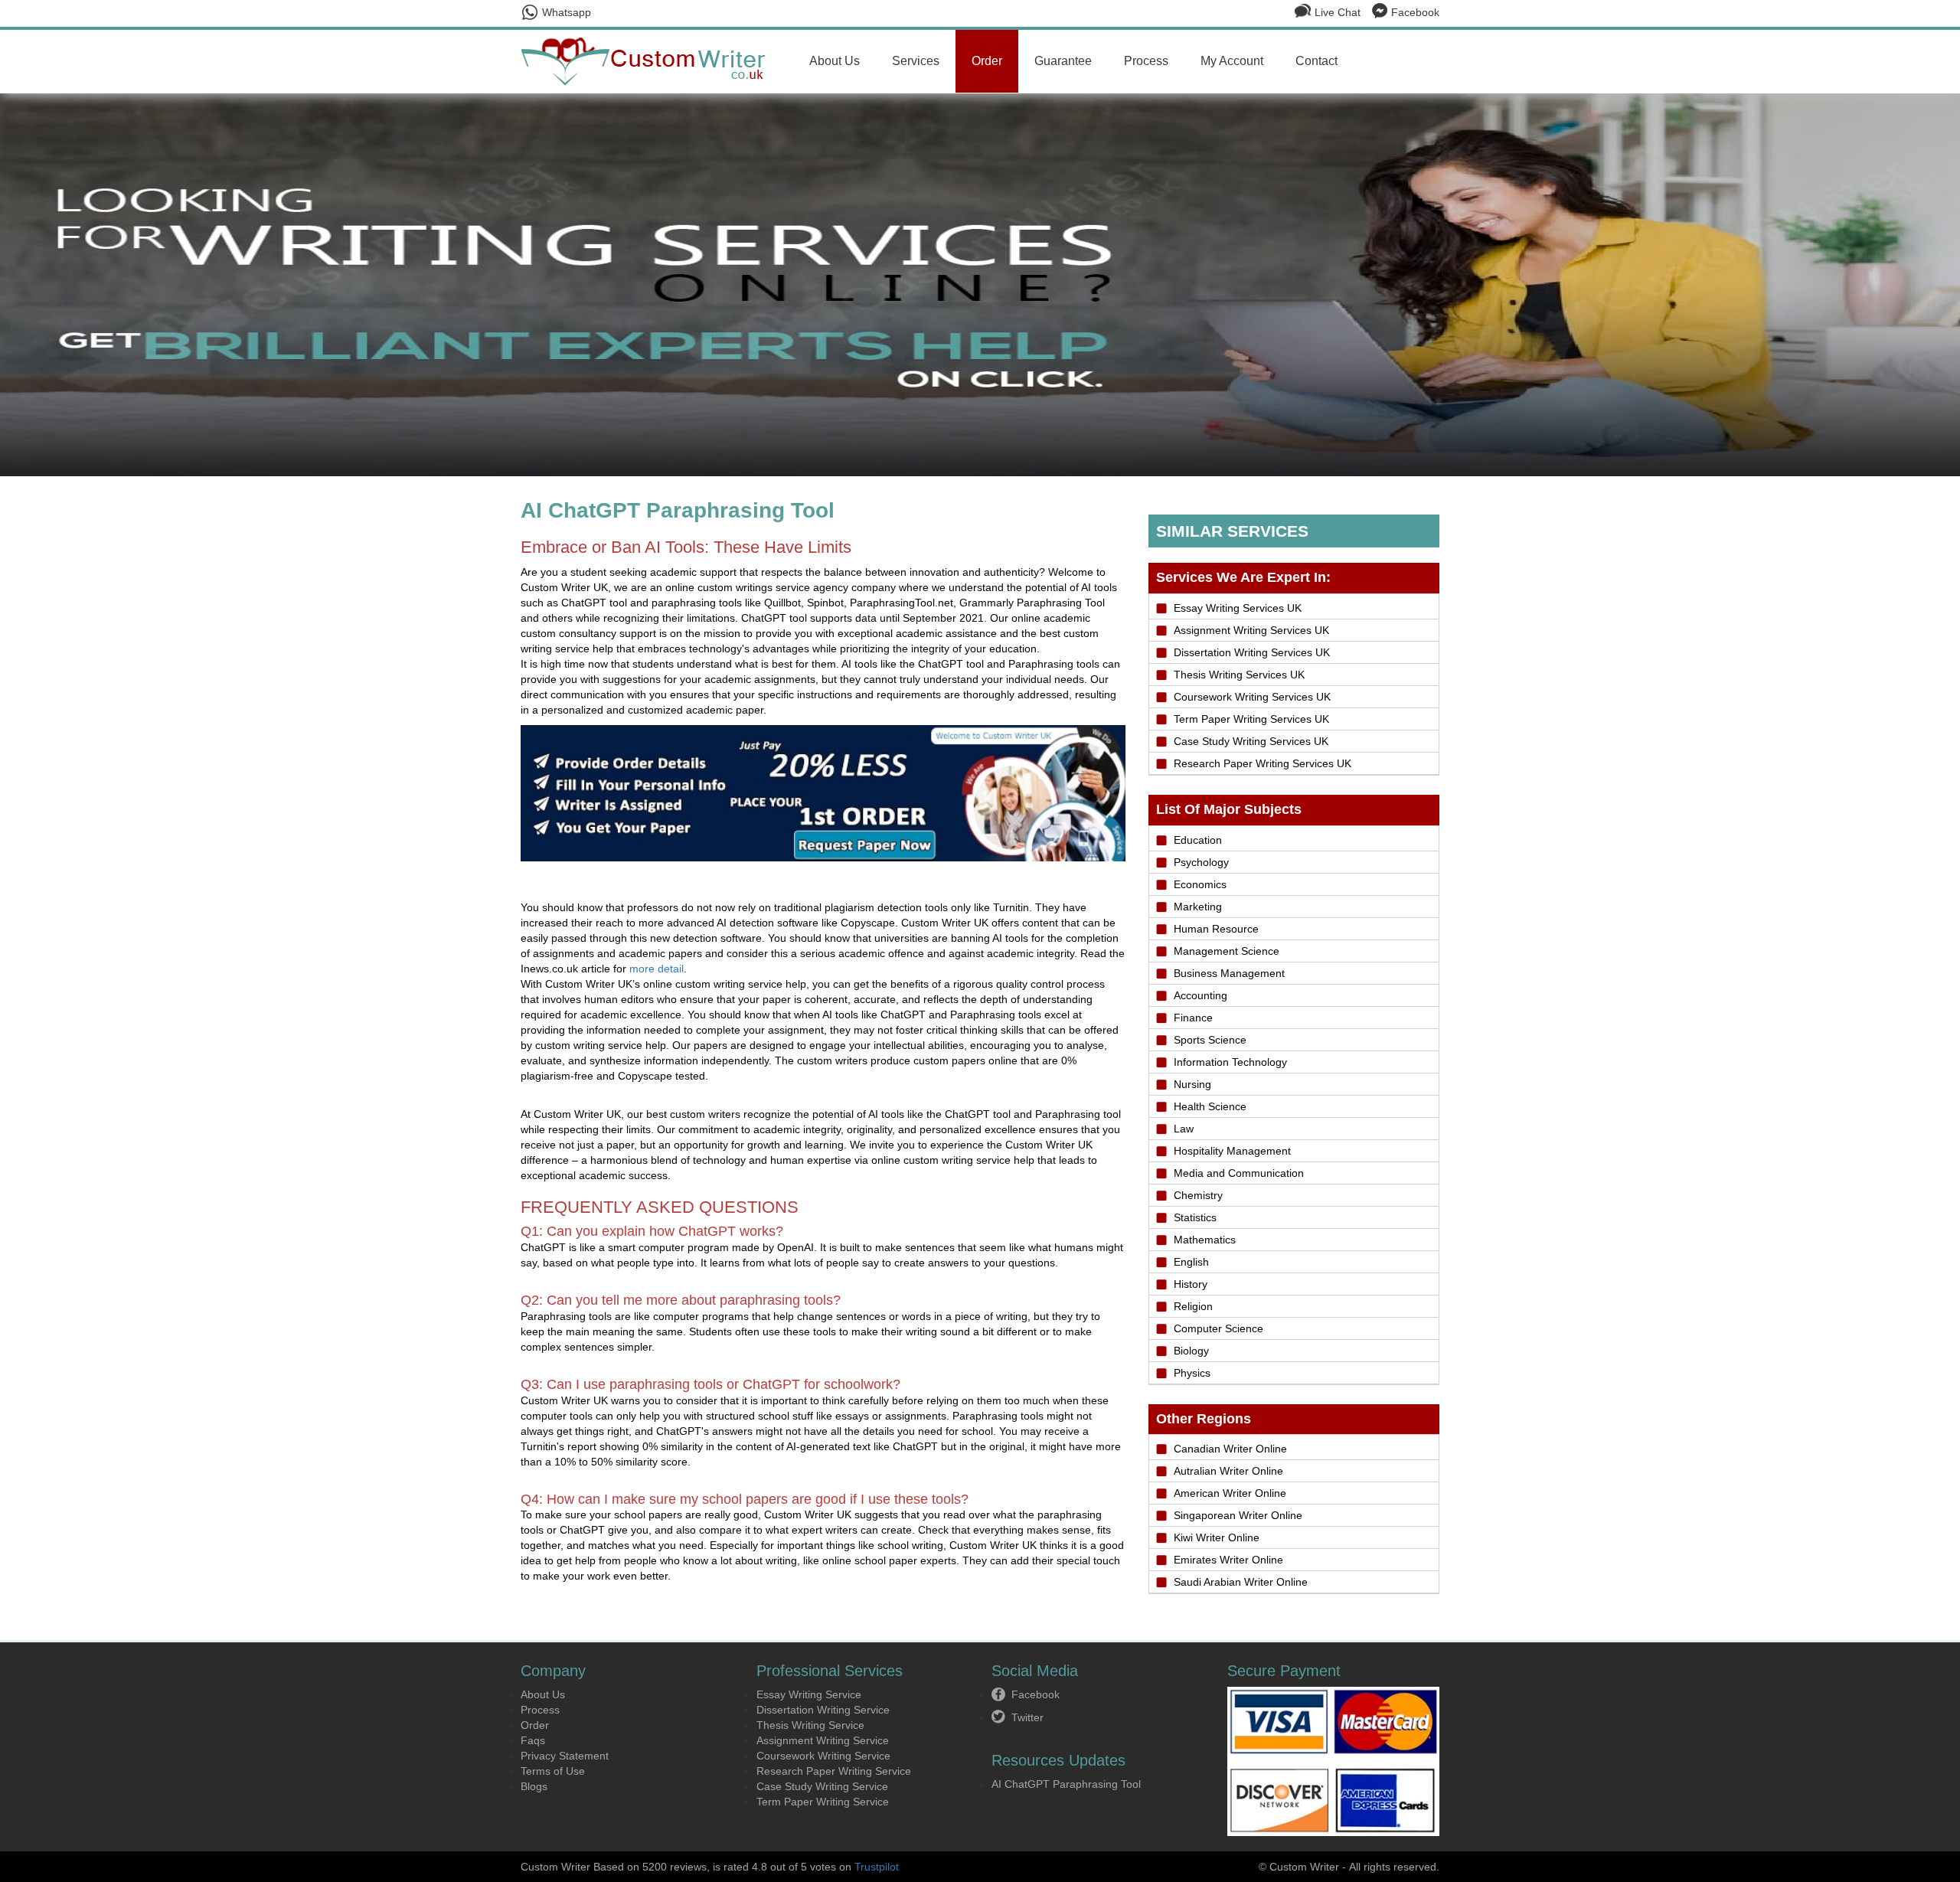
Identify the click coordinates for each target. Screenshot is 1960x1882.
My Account (1232, 61)
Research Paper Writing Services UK (1263, 763)
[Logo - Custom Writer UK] (649, 60)
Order (987, 61)
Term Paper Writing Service (823, 1802)
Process (1146, 61)
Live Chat (1338, 12)
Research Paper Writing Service (834, 1771)
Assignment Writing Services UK (1251, 630)
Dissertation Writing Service (823, 1710)
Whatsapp (567, 12)
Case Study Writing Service (822, 1786)
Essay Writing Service (809, 1694)
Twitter (1027, 1717)
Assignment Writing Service (823, 1740)
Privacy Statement (565, 1756)
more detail (657, 969)
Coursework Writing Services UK (1252, 697)
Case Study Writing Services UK (1251, 741)
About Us (835, 61)
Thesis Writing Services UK (1239, 675)
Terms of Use (553, 1771)
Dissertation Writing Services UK (1252, 652)
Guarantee (1063, 61)
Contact (1316, 61)
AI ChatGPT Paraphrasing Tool (1066, 1784)
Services (916, 61)
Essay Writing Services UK (1238, 608)
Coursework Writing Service (823, 1756)
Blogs (534, 1786)
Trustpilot (877, 1867)
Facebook (1415, 12)
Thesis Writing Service (810, 1725)
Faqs (533, 1740)
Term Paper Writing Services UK (1251, 719)
